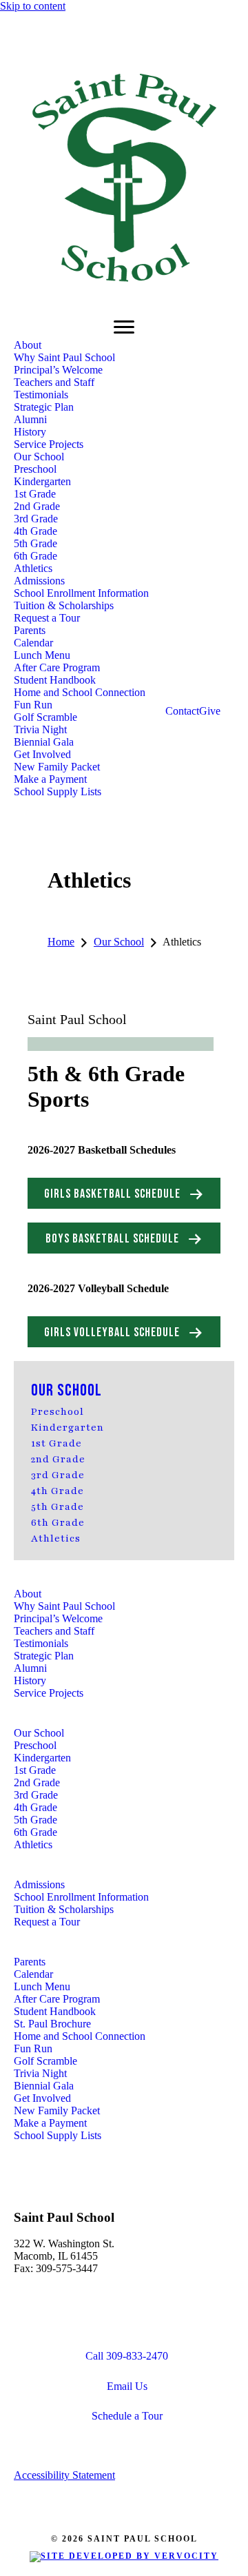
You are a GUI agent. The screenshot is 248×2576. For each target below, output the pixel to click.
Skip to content (33, 6)
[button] (124, 1193)
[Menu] (124, 327)
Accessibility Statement (64, 2475)
